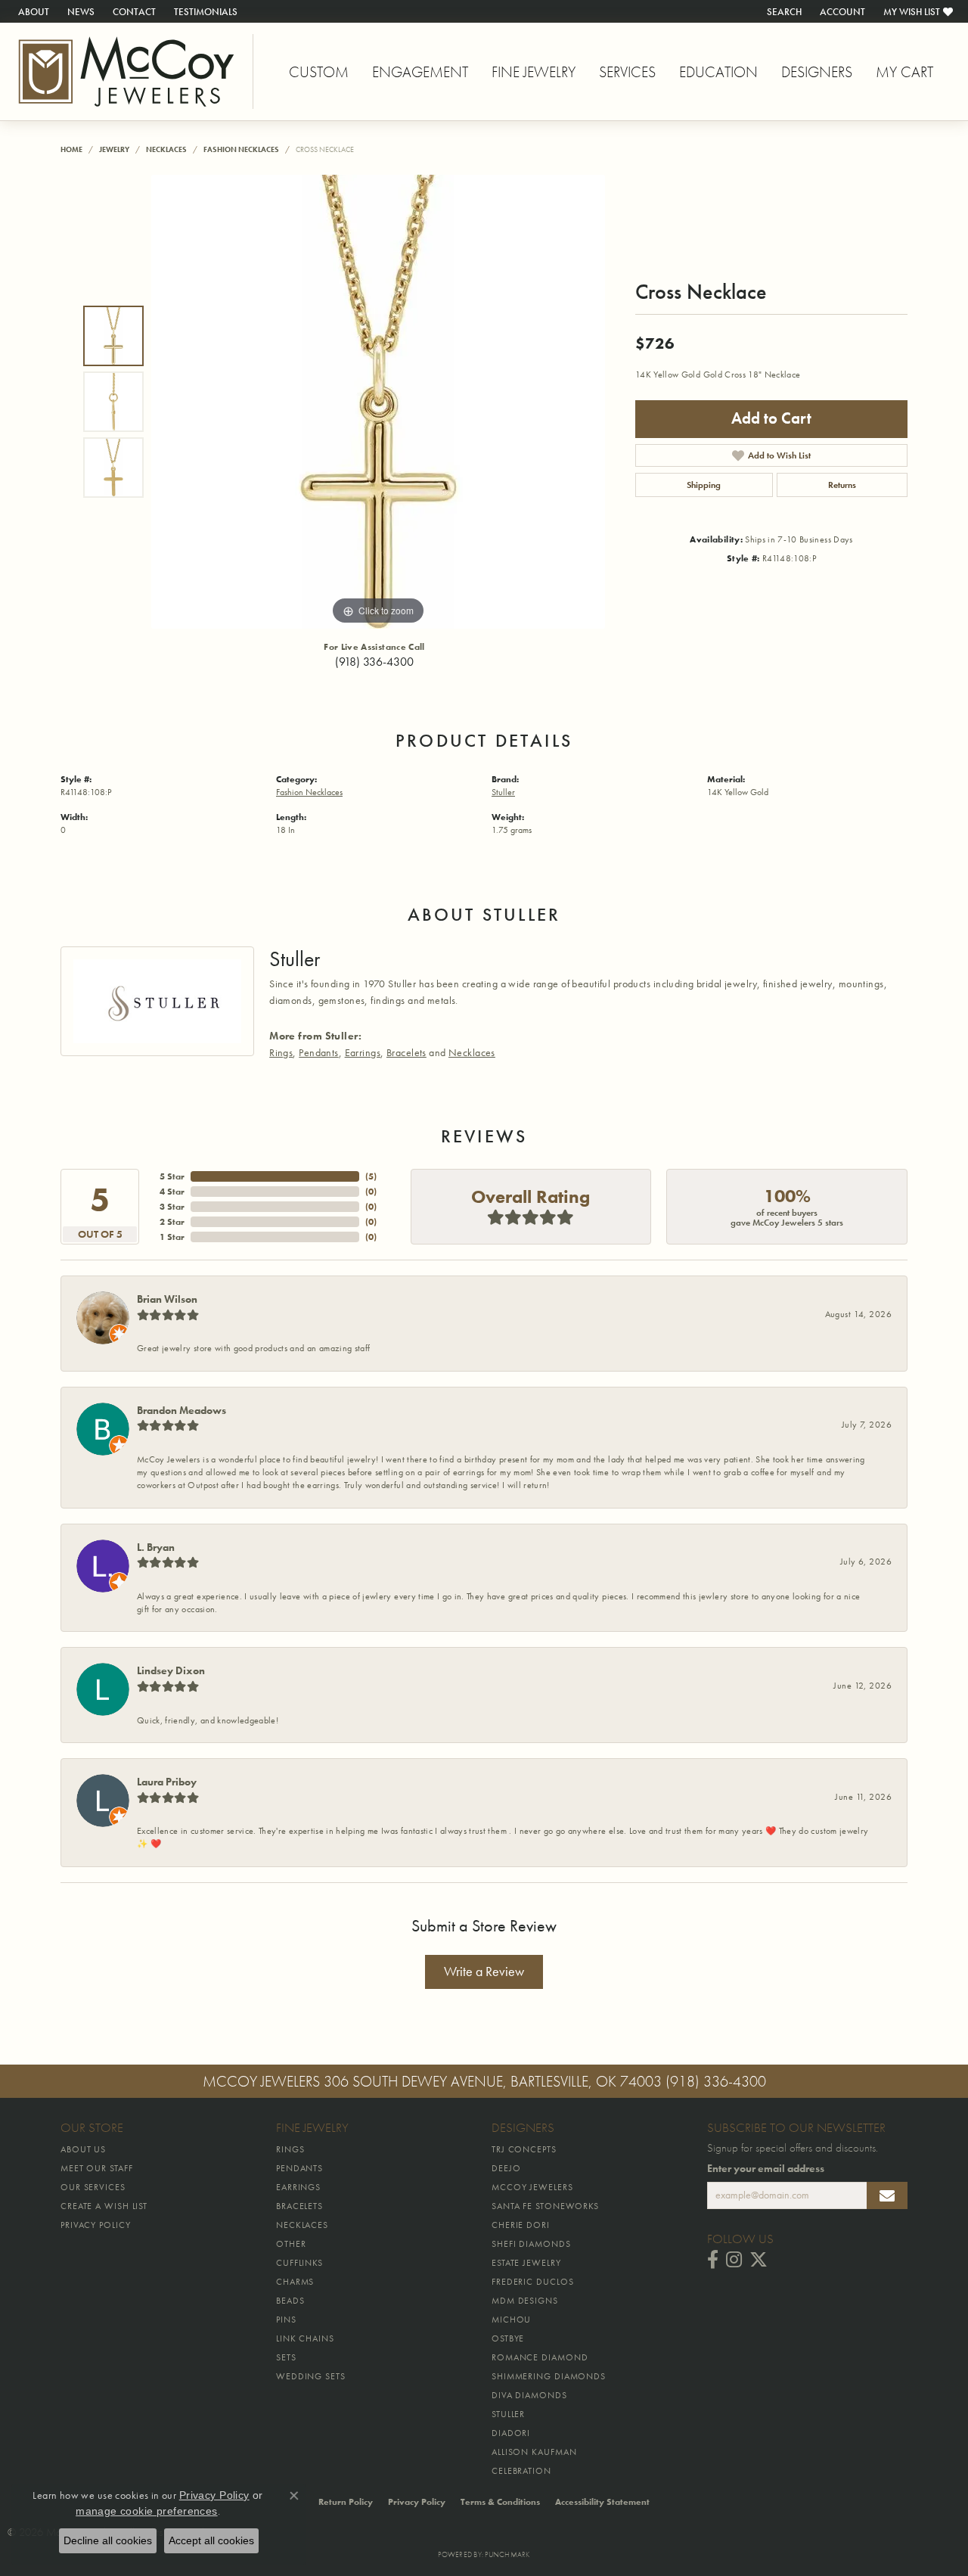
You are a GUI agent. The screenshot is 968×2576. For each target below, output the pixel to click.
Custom (319, 72)
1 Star (172, 1237)
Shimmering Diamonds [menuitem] (549, 2376)
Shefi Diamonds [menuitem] (531, 2244)
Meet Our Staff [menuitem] (97, 2168)
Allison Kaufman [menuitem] (534, 2452)
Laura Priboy (167, 1782)
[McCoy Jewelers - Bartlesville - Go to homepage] (127, 71)
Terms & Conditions (500, 2502)
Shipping (704, 485)
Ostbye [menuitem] (508, 2338)
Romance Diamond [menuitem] (540, 2357)
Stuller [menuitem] (508, 2414)
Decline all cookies (108, 2540)
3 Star (172, 1207)
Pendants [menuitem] (299, 2168)
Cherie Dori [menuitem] (521, 2225)
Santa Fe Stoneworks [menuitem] (545, 2206)
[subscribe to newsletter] (887, 2195)
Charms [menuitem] (295, 2282)
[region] (378, 402)
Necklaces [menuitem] (302, 2225)
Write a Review (484, 1972)
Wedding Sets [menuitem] (311, 2376)
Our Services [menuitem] (93, 2187)
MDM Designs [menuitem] (525, 2301)
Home (71, 149)
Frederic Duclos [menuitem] (533, 2282)
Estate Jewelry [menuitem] (526, 2263)
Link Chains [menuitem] (305, 2338)
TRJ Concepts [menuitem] (524, 2149)
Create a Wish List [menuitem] (104, 2206)
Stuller (503, 792)
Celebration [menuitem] (521, 2471)
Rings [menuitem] (290, 2149)
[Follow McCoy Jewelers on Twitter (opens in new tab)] (759, 2260)
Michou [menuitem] (511, 2320)
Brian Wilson (167, 1299)
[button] (783, 11)
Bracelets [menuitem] (299, 2206)
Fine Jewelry (534, 72)
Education (718, 72)
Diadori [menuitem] (511, 2433)
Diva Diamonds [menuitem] (529, 2395)
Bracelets (406, 1052)
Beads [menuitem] (290, 2301)
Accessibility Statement (602, 2502)
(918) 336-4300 (374, 662)
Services (627, 72)
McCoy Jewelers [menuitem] (532, 2187)
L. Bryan (156, 1547)
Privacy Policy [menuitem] (96, 2225)
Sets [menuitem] (286, 2357)
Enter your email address (766, 2169)
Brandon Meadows (181, 1410)
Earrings (363, 1052)
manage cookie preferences (147, 2511)
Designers (817, 72)
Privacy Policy (417, 2502)
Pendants (318, 1052)
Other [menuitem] (291, 2244)
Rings (281, 1052)
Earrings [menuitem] (298, 2187)
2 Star (172, 1222)
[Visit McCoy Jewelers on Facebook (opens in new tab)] (713, 2260)
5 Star (172, 1176)
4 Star (172, 1192)
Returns (842, 485)
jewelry (114, 149)
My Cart (904, 72)
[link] (32, 11)
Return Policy (346, 2502)
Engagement (420, 72)
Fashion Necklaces (241, 149)
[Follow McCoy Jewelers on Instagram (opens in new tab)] (734, 2260)
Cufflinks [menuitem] (299, 2263)
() (371, 1176)
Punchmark (507, 2554)
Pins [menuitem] (286, 2320)
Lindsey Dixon (171, 1670)
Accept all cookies (211, 2540)
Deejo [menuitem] (506, 2168)
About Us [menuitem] (83, 2149)
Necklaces (166, 149)
